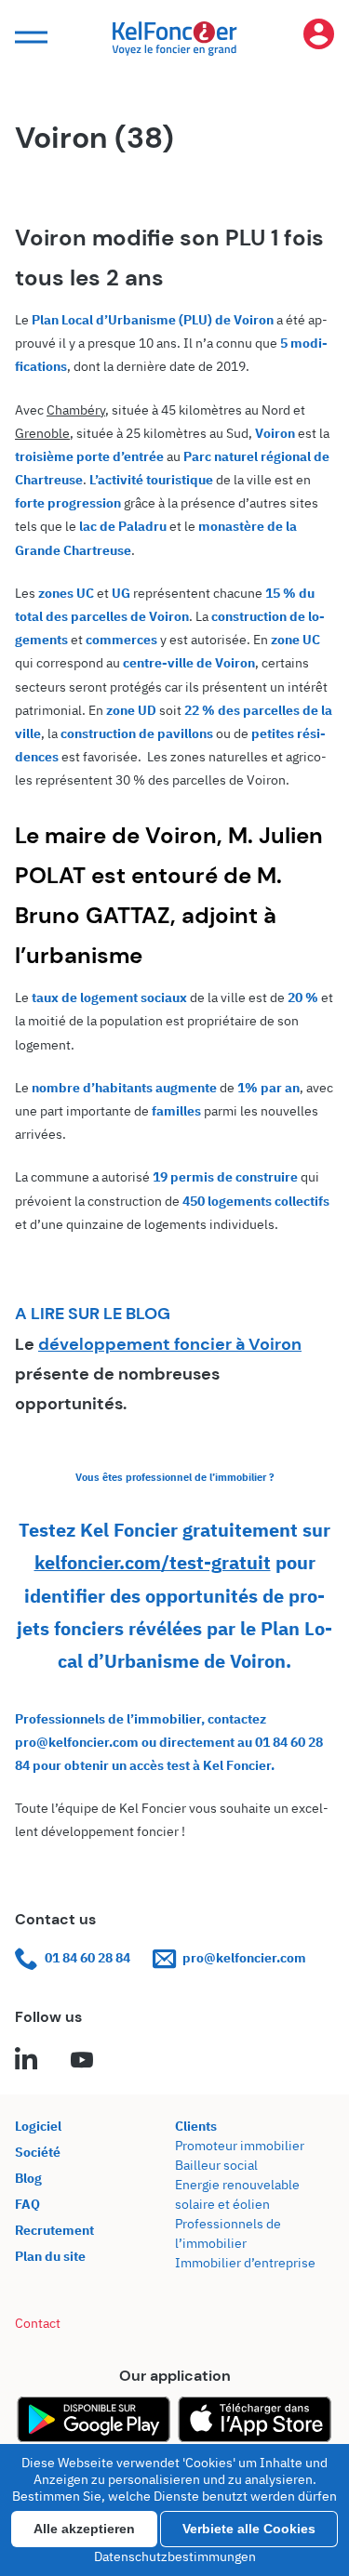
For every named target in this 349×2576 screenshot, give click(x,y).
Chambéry (76, 410)
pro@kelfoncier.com (244, 1958)
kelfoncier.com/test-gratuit (153, 1562)
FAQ (27, 2204)
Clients (196, 2126)
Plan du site (50, 2256)
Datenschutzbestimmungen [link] (175, 2556)
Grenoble (42, 433)
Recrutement (54, 2230)
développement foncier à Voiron (170, 1344)
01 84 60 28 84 (87, 1958)
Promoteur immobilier (240, 2146)
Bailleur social (216, 2165)
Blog (28, 2178)
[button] (29, 38)
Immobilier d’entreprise (245, 2263)
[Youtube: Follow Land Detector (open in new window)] (82, 2061)
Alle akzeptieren (84, 2529)
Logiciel (38, 2126)
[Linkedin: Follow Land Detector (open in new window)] (26, 2061)
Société (38, 2152)
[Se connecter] (318, 38)
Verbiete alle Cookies (249, 2529)
